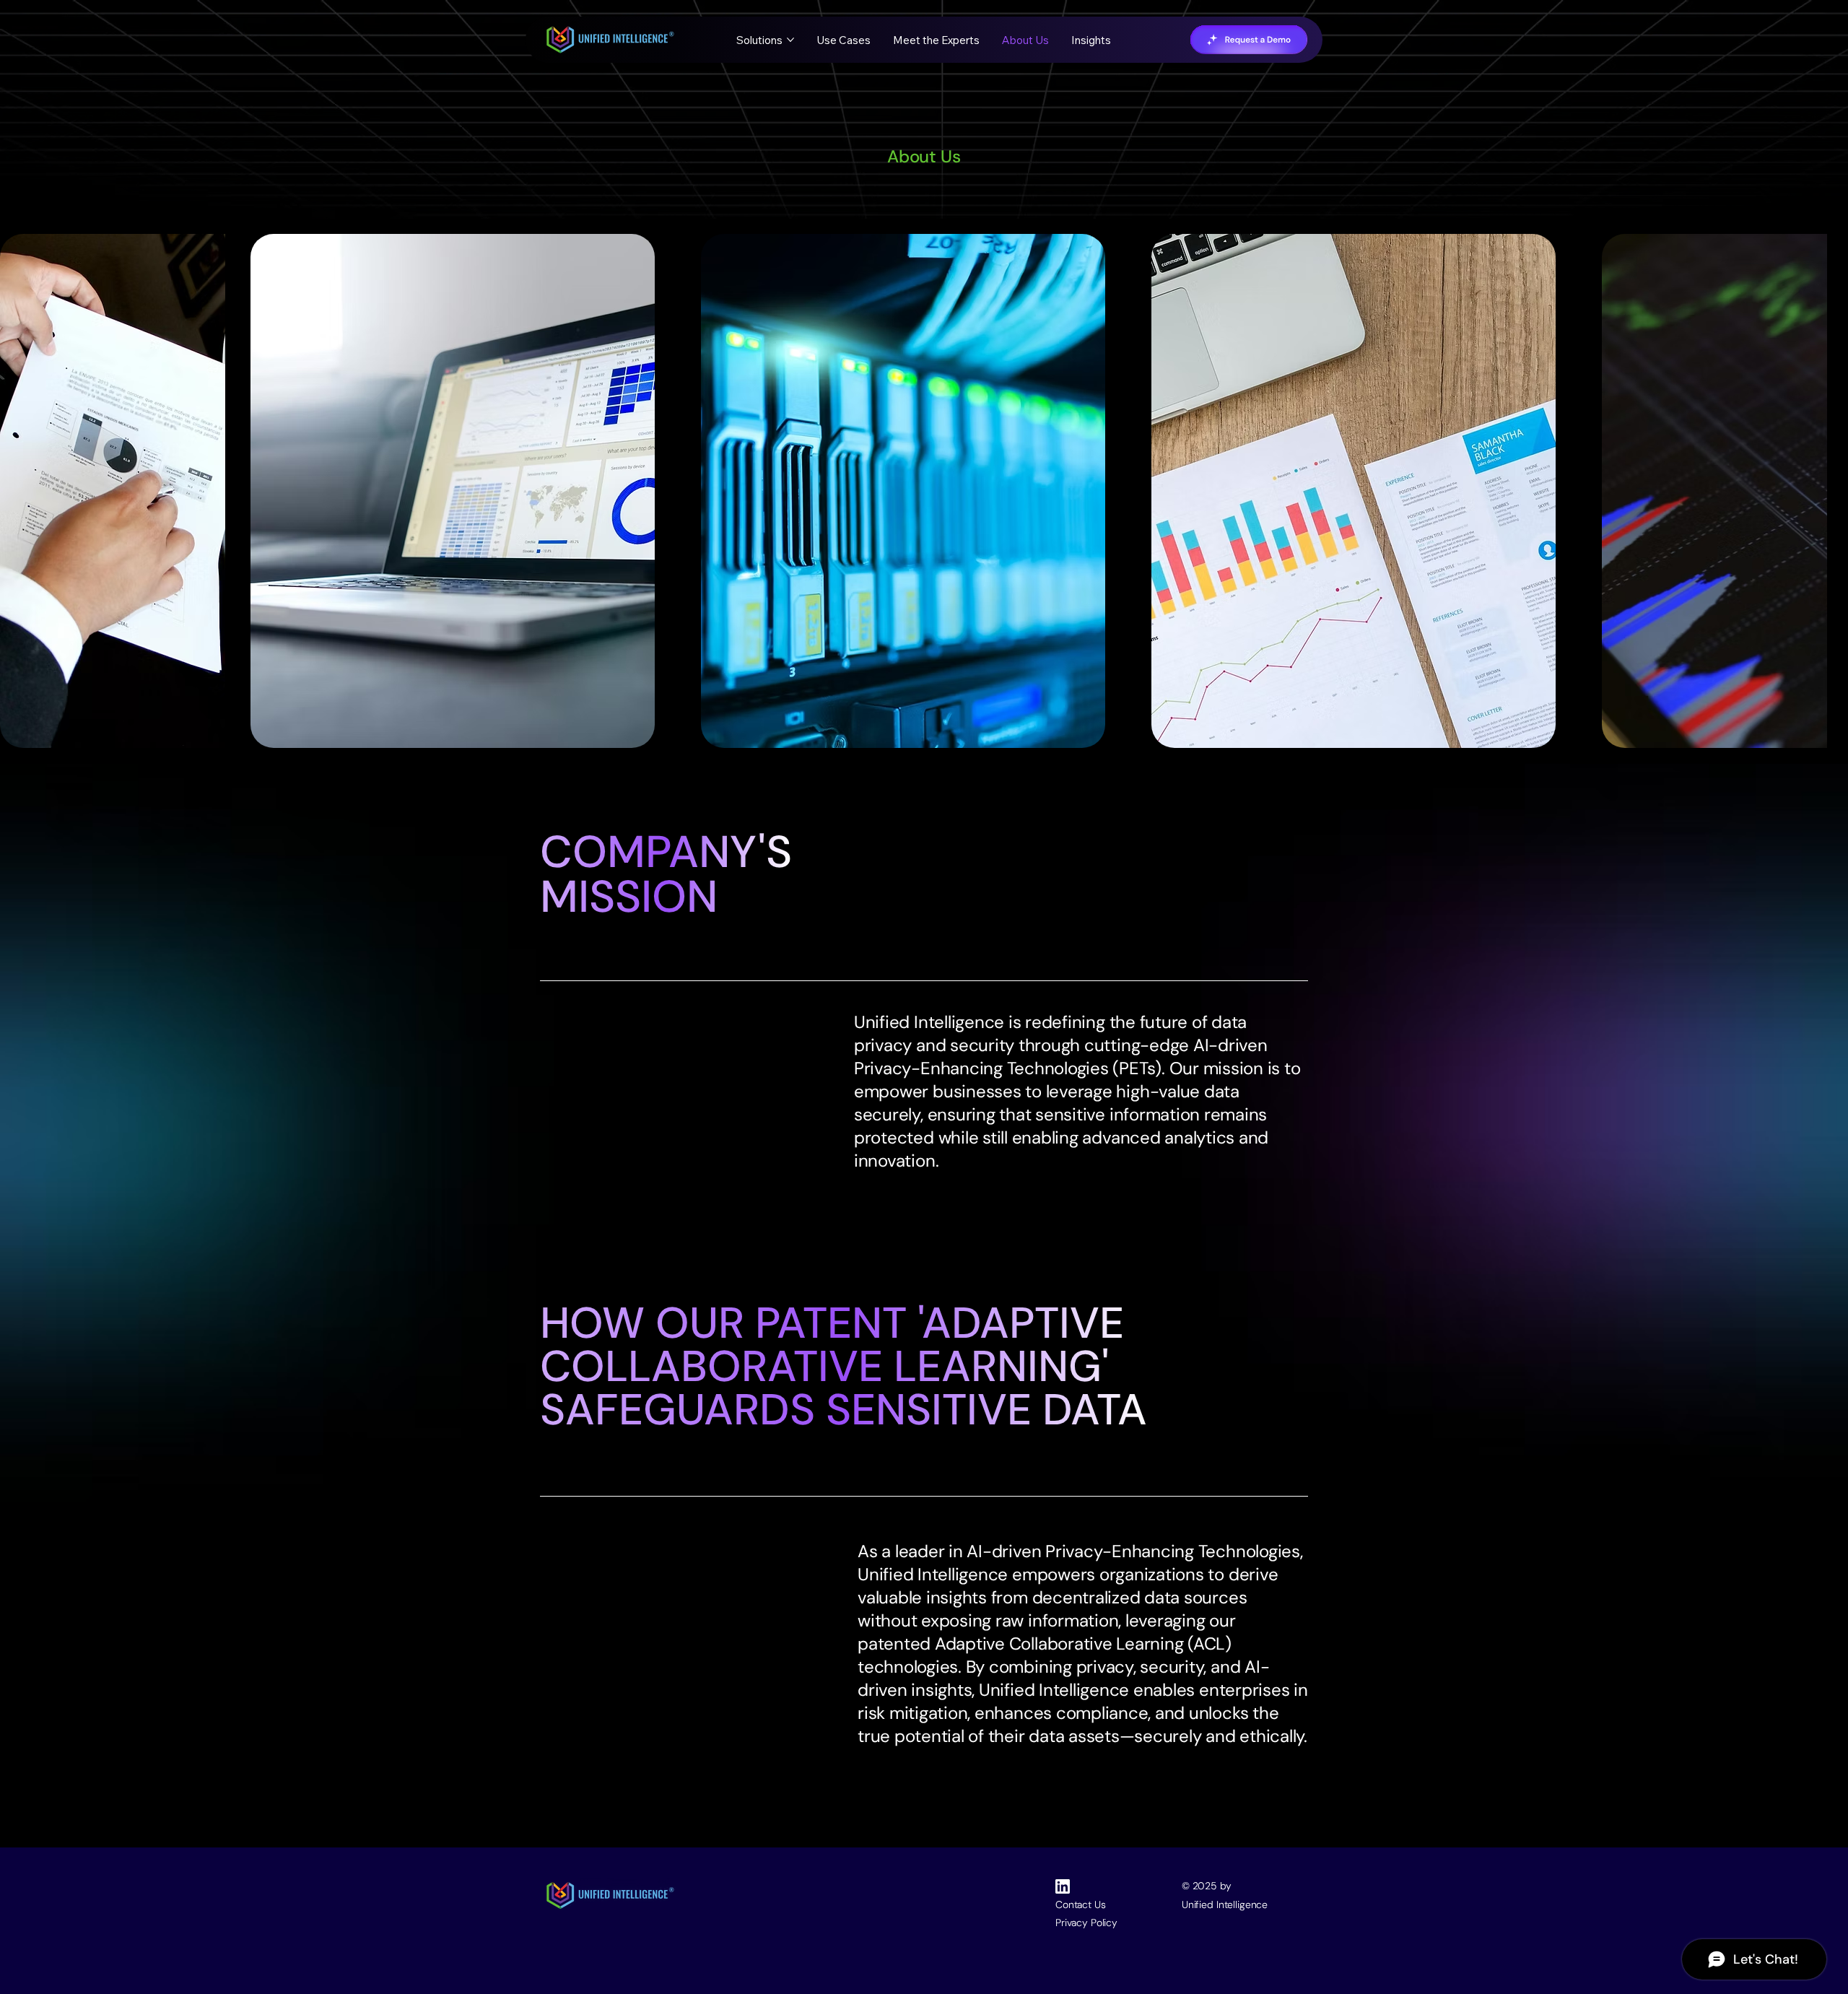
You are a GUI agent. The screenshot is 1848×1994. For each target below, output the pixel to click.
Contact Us (1081, 1904)
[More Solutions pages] (790, 40)
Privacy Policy (1086, 1923)
